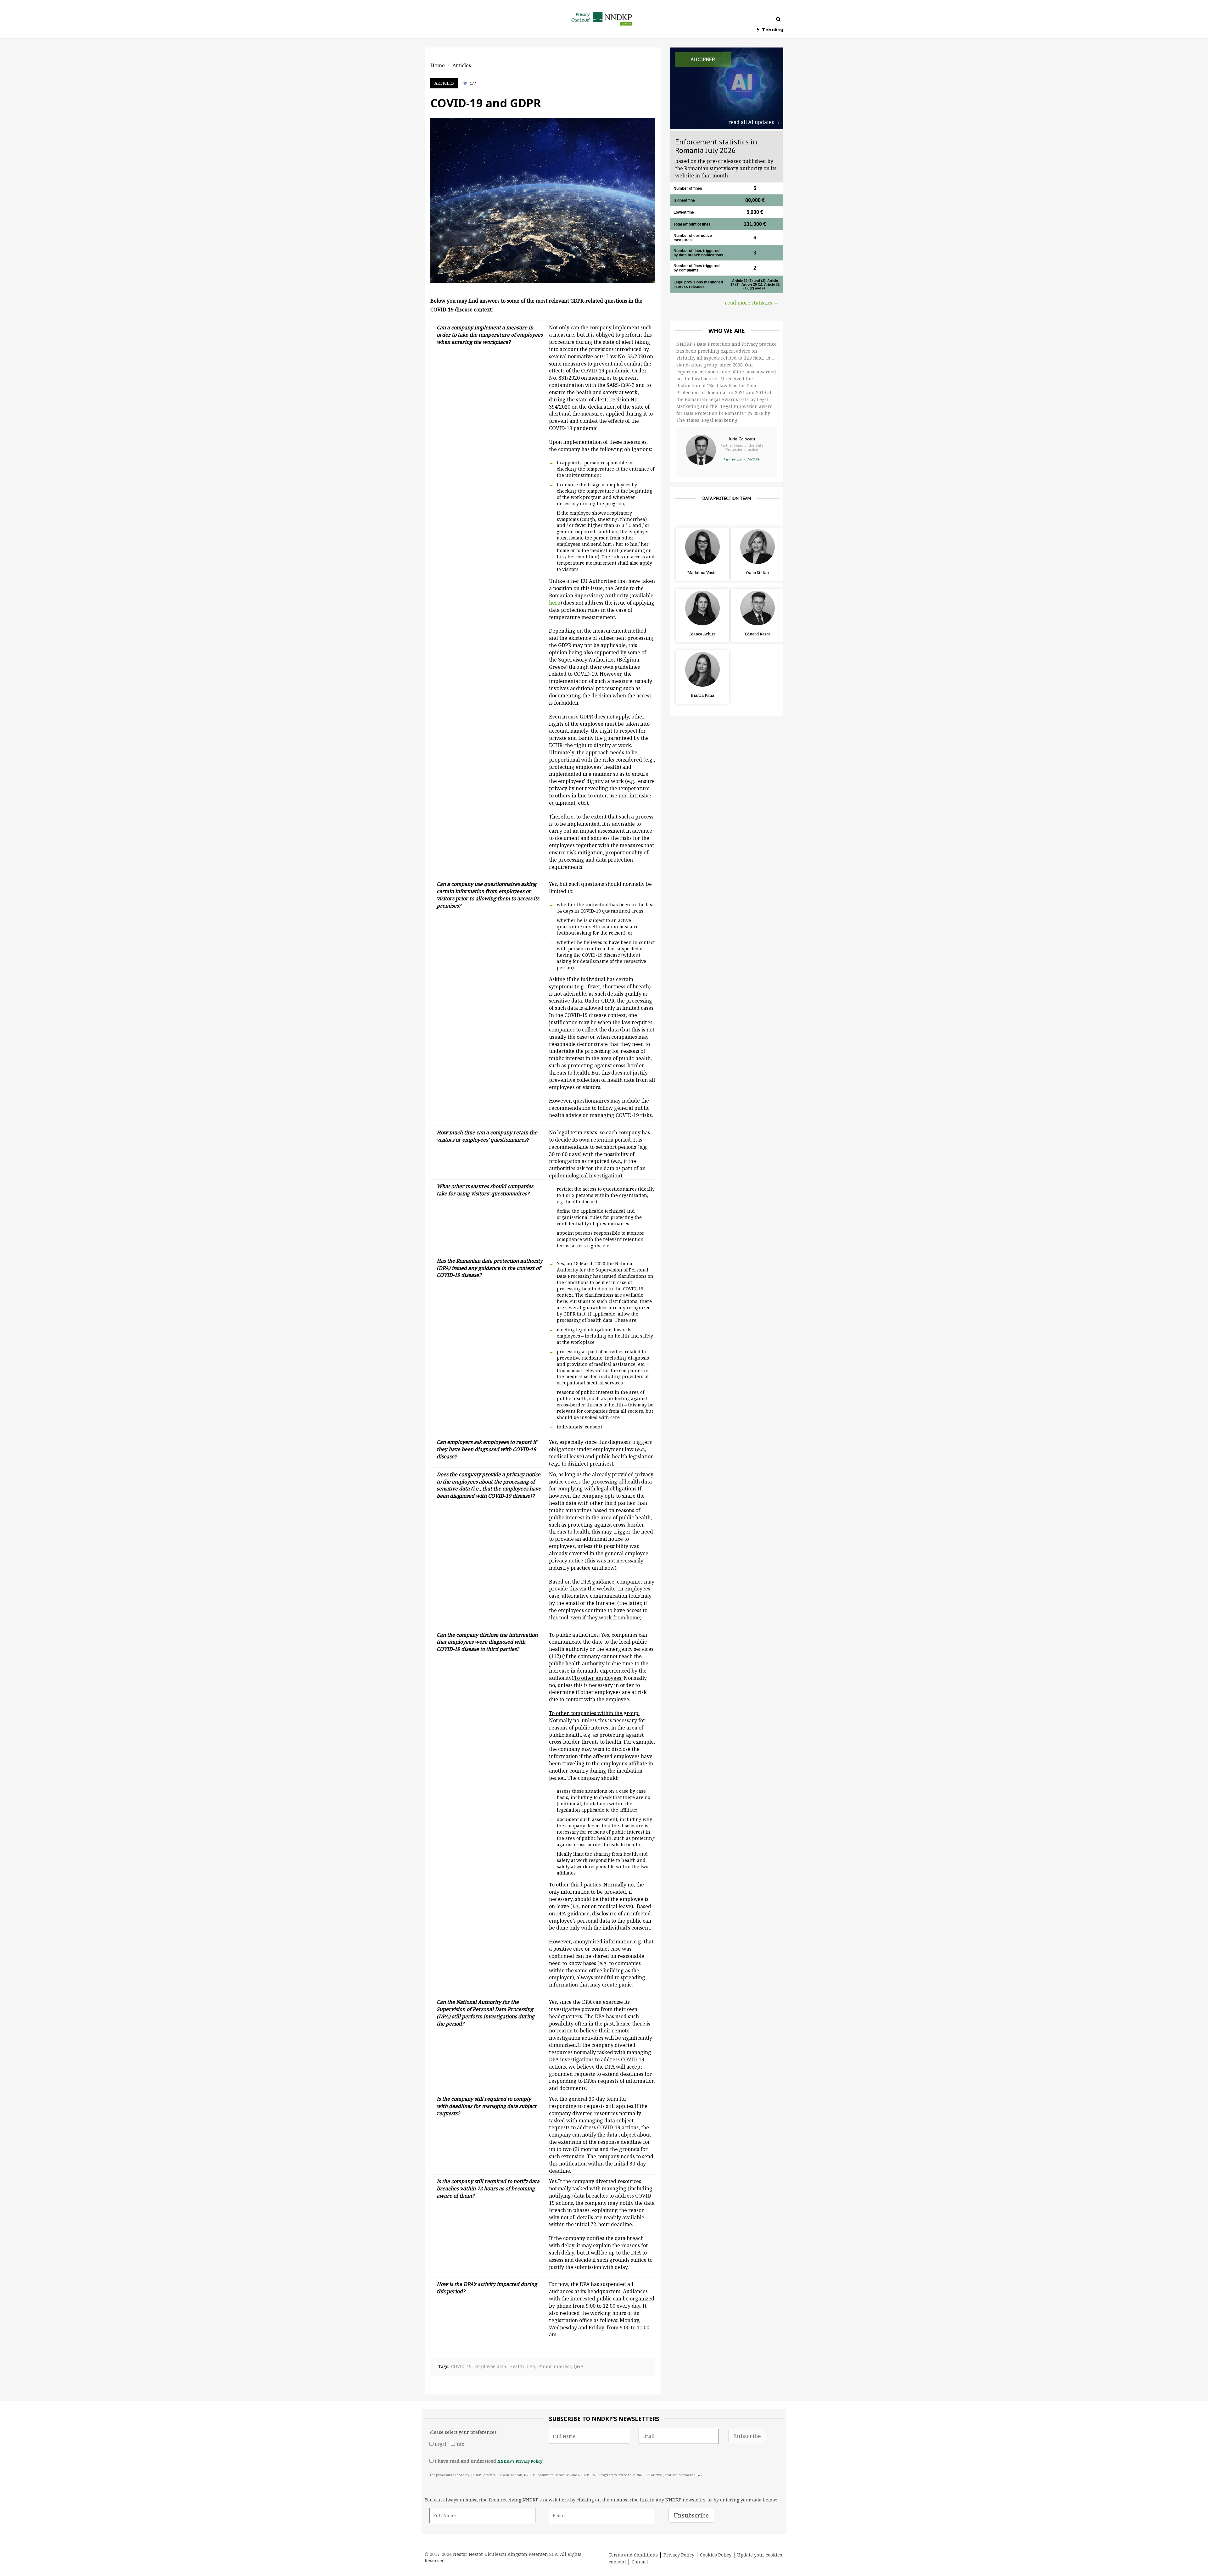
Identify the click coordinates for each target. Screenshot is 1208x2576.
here (699, 2475)
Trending (773, 30)
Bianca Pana (702, 695)
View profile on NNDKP (742, 459)
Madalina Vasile (702, 573)
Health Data (522, 2366)
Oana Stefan (757, 573)
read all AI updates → (754, 122)
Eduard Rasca (758, 634)
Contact (640, 2562)
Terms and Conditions (633, 2555)
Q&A (579, 2366)
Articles (444, 83)
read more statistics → (752, 303)
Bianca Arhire (702, 634)
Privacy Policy (679, 2555)
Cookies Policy (716, 2555)
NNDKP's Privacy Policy (520, 2461)
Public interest (555, 2366)
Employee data (490, 2366)
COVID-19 (461, 2366)
